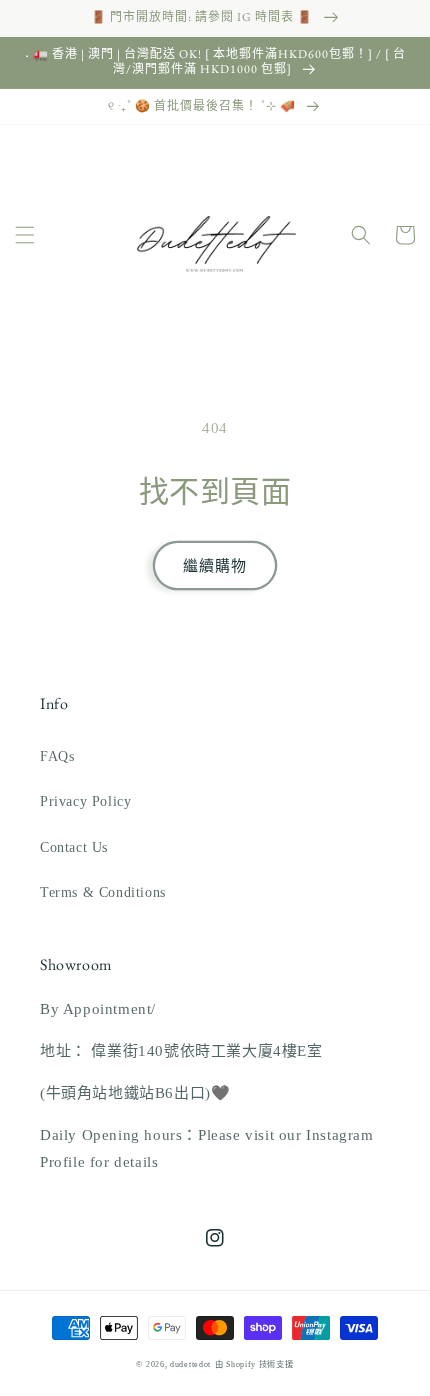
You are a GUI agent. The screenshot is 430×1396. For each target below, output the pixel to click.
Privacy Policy (85, 801)
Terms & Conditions (103, 892)
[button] (25, 235)
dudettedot (190, 1364)
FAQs (57, 756)
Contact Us (74, 847)
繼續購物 (215, 566)
